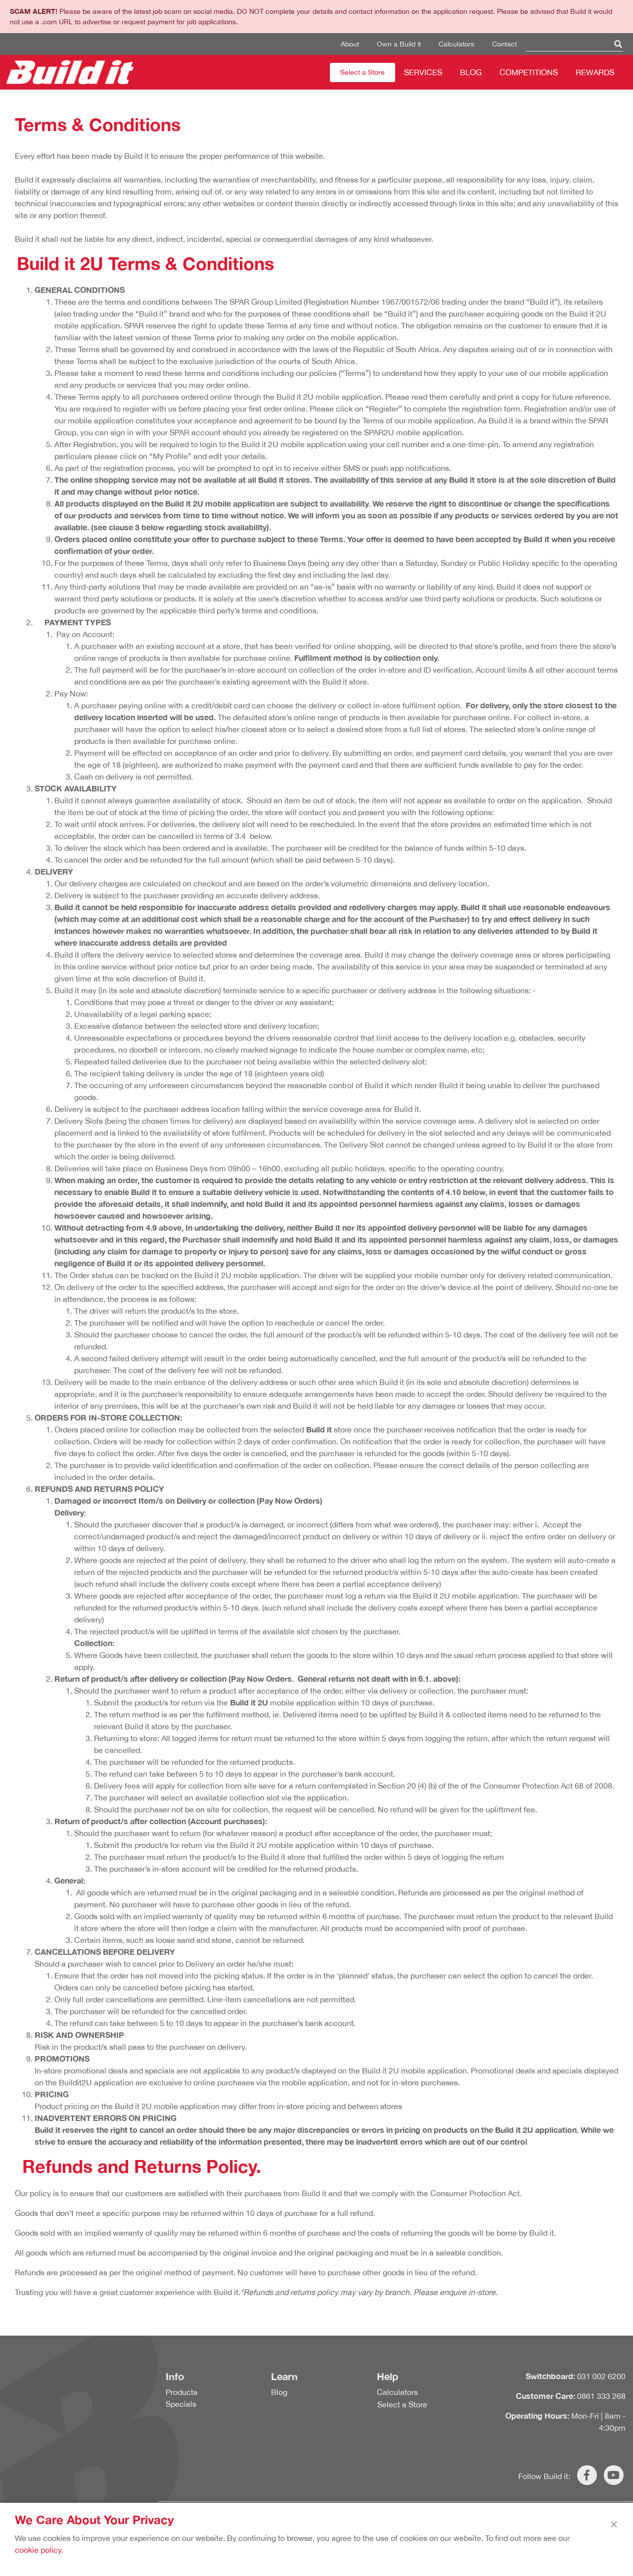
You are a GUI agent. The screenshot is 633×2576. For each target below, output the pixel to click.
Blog (471, 72)
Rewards (595, 72)
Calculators (456, 44)
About (350, 44)
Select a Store (362, 72)
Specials (181, 2404)
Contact (504, 44)
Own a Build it (399, 44)
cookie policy (38, 2550)
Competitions (529, 72)
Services (423, 72)
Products (181, 2392)
